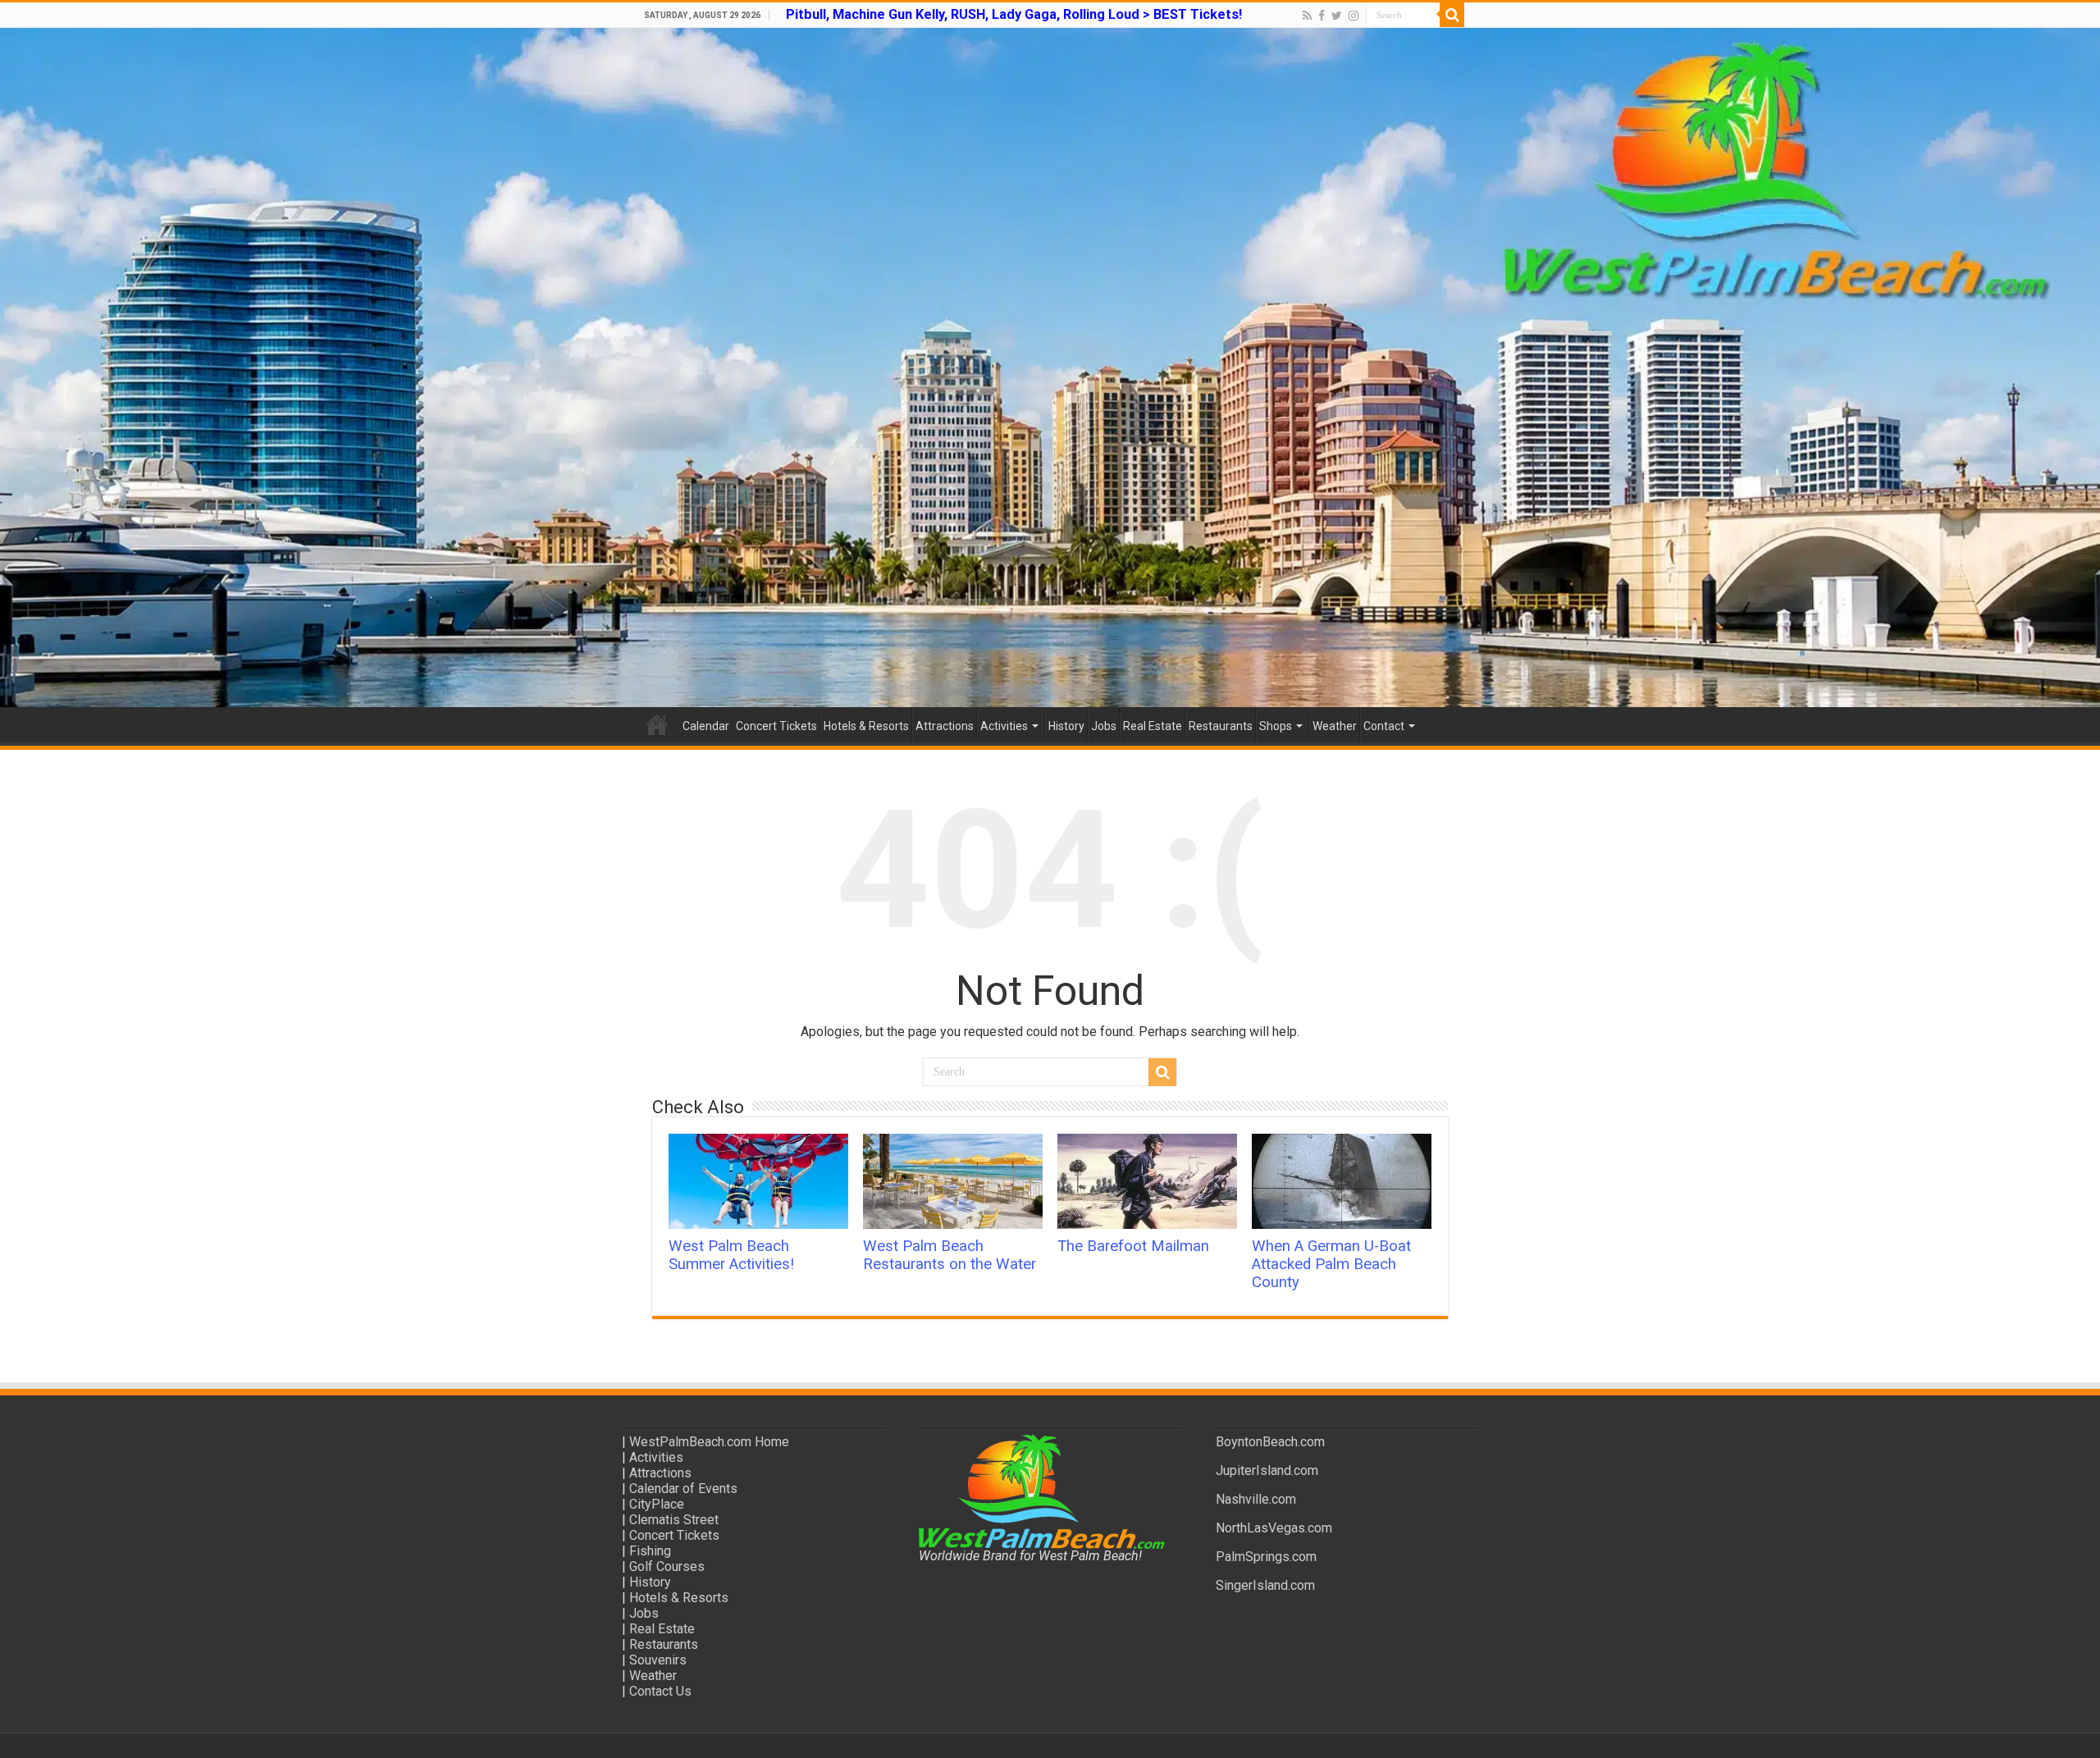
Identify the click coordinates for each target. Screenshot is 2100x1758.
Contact (1384, 726)
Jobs (1104, 726)
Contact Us (660, 1691)
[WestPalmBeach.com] (1050, 368)
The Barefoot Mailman (1133, 1246)
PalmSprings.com (1266, 1557)
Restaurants (1221, 726)
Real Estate (1153, 726)
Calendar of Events (683, 1489)
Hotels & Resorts (866, 726)
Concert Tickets (776, 726)
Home (657, 724)
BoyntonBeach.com (1270, 1442)
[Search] (1452, 15)
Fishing (650, 1551)
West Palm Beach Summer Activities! (731, 1255)
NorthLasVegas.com (1274, 1528)
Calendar (706, 726)
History (1066, 726)
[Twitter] (1337, 16)
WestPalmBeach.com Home (709, 1442)
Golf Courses (667, 1566)
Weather (1335, 726)
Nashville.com (1256, 1499)
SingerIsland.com (1265, 1585)
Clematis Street (674, 1520)
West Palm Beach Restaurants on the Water (950, 1255)
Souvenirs (658, 1660)
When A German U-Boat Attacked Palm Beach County (1331, 1264)
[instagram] (1354, 16)
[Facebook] (1322, 16)
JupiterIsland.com (1267, 1470)
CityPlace (657, 1504)
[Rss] (1307, 16)
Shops (1276, 726)
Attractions (945, 726)
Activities (1004, 726)
